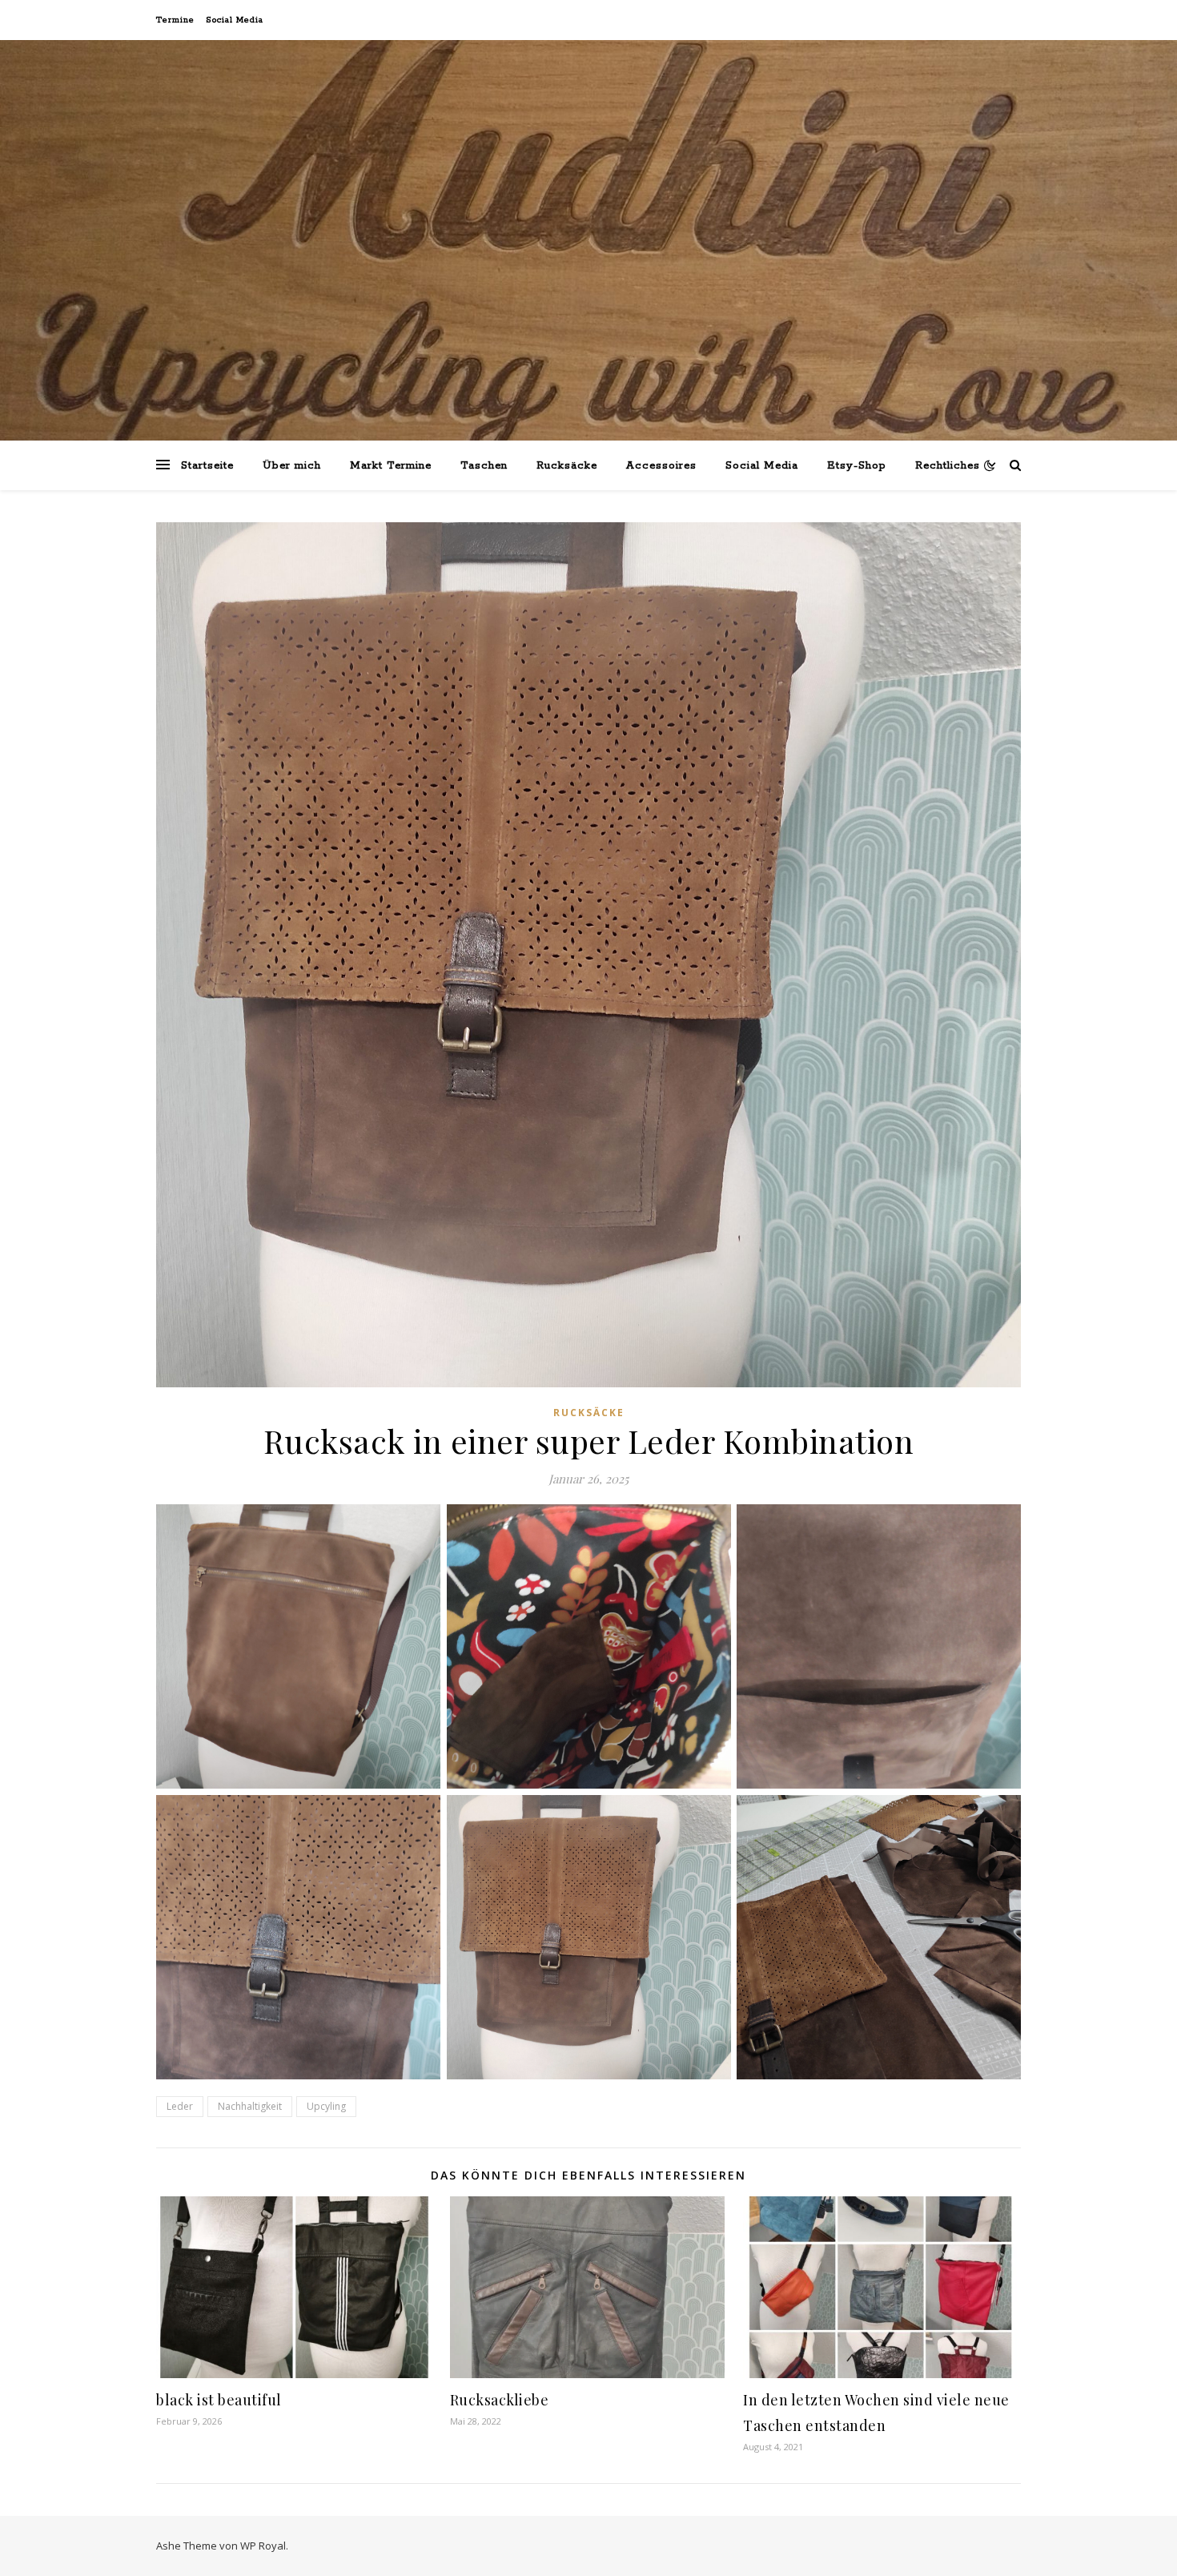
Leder (180, 2106)
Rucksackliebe (500, 2400)
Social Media (235, 20)
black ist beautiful (219, 2400)
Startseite (207, 466)
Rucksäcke (567, 466)
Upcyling (326, 2106)
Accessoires (661, 466)
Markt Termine (391, 466)
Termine (175, 20)
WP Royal (263, 2546)
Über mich (292, 466)
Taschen (484, 466)
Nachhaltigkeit (250, 2106)
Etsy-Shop (857, 466)
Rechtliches (948, 466)
